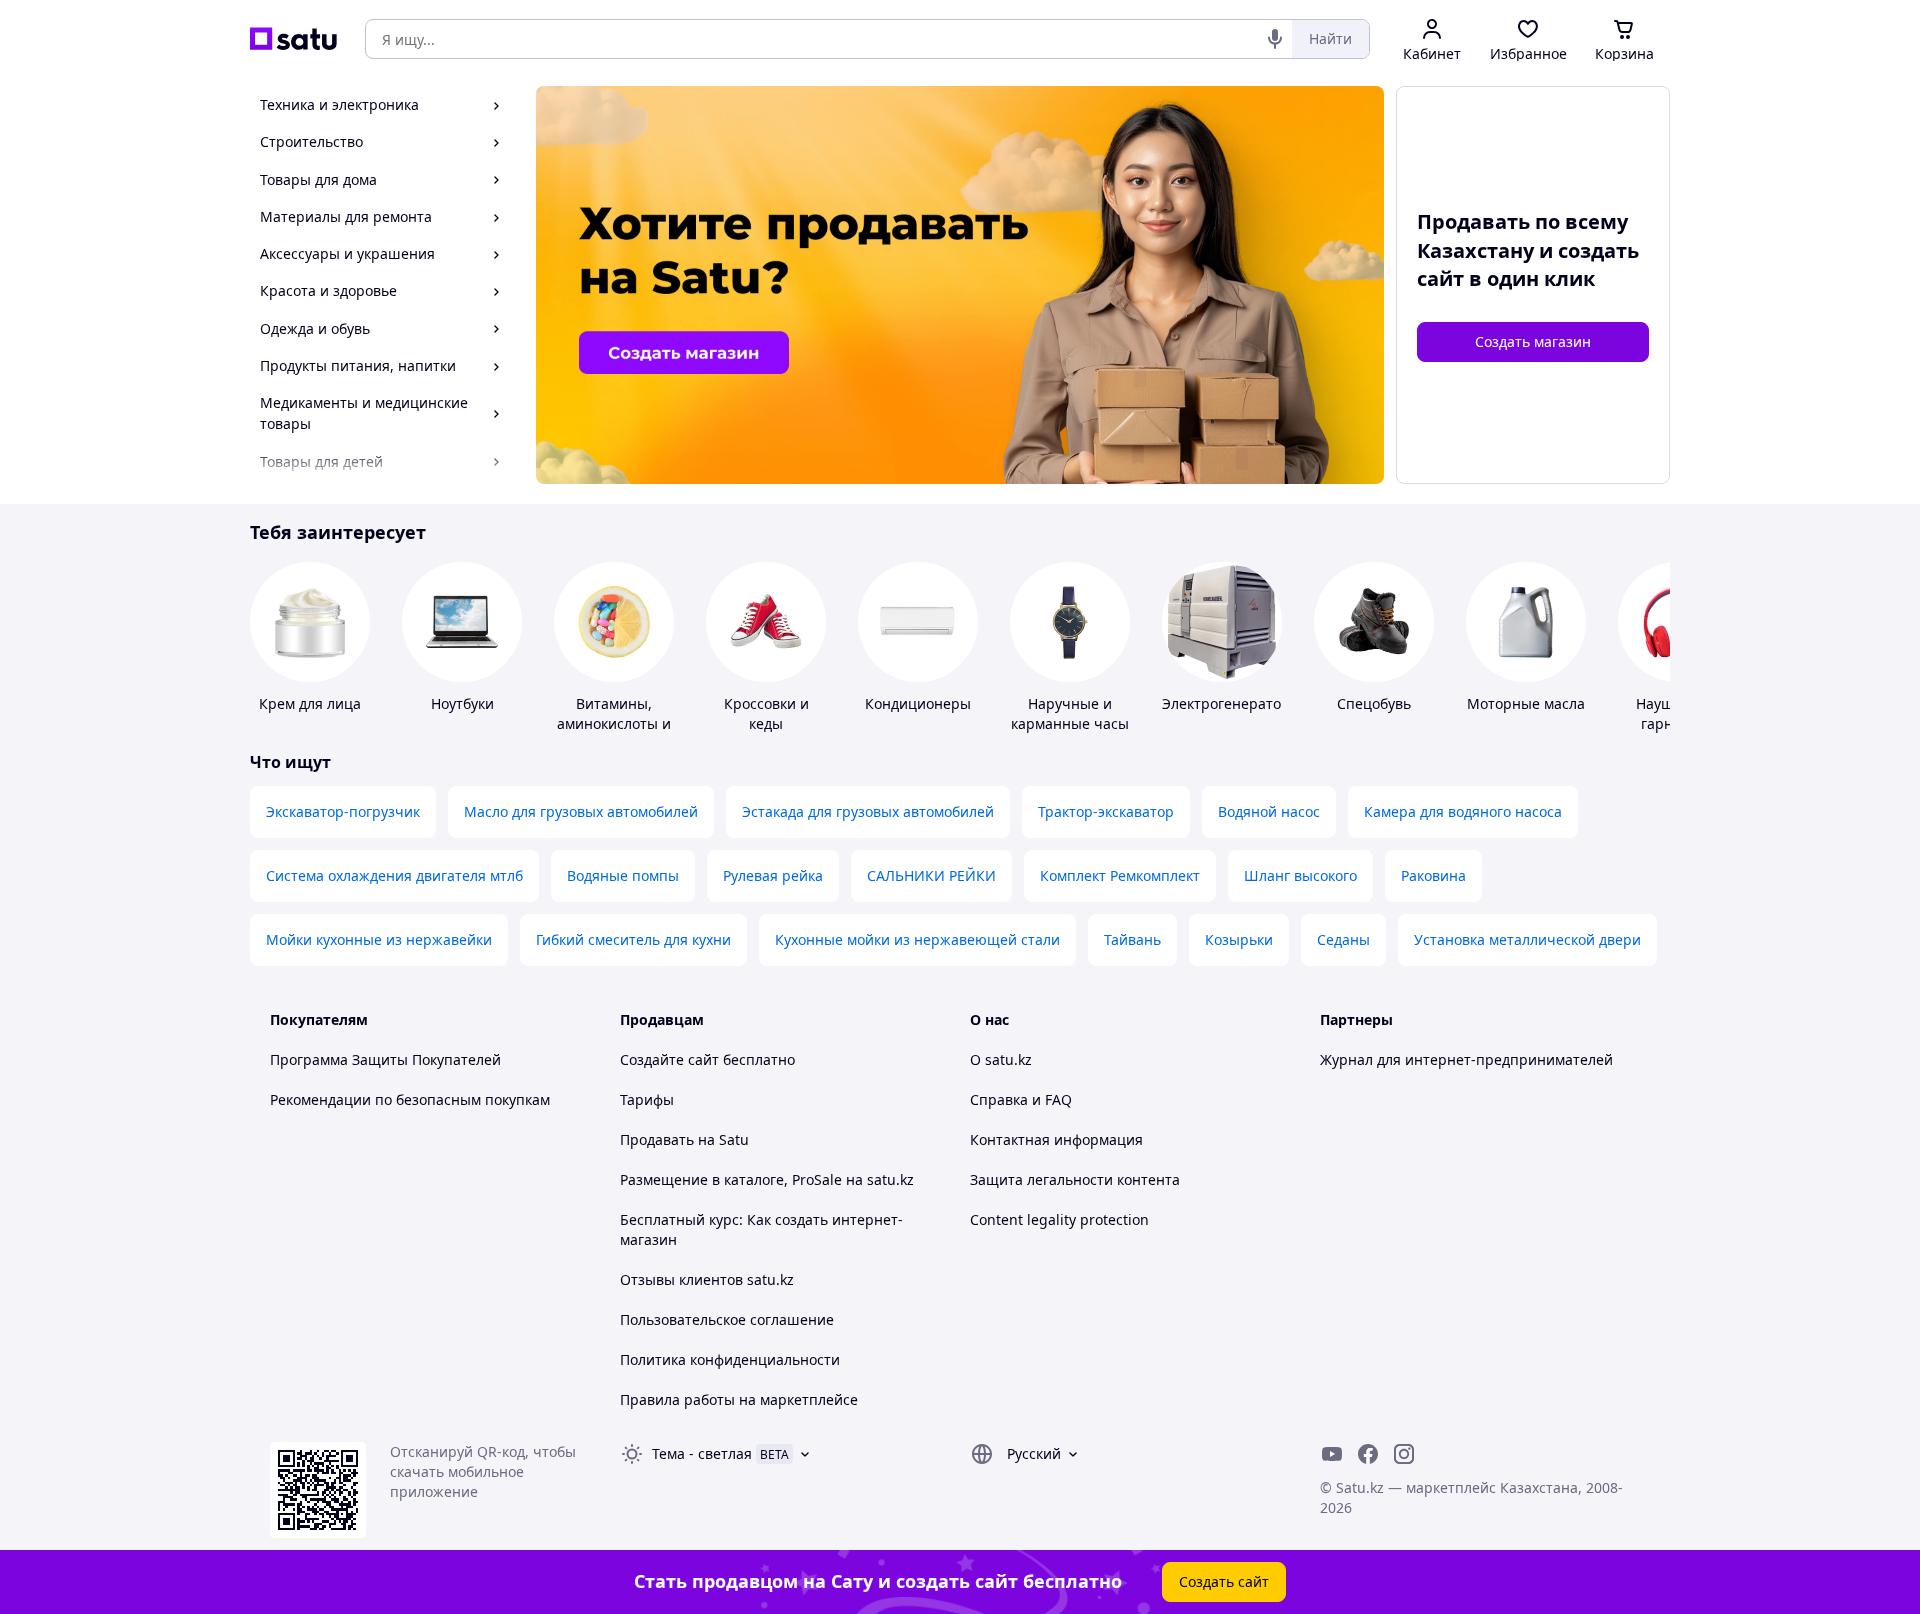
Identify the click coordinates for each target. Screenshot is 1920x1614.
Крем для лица (310, 703)
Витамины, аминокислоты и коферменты (614, 723)
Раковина (1433, 875)
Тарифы (647, 1099)
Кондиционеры (918, 703)
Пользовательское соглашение (727, 1319)
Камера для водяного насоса (1463, 811)
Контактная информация (1056, 1139)
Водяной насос (1269, 811)
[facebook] (1368, 1454)
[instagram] (1404, 1454)
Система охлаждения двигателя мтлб (394, 875)
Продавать (657, 1139)
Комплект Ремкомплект (1120, 875)
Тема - (702, 1453)
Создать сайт (1224, 1581)
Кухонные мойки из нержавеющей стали (917, 939)
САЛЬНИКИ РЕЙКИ (931, 875)
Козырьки (1239, 939)
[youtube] (1332, 1454)
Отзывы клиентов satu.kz (707, 1279)
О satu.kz (1001, 1059)
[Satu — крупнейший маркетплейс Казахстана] (293, 39)
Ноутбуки (462, 703)
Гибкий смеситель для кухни (633, 939)
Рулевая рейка (773, 875)
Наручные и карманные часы (1070, 713)
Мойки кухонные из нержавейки (379, 939)
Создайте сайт (669, 1059)
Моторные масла (1526, 703)
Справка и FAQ (1021, 1099)
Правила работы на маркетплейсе (739, 1399)
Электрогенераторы (1231, 703)
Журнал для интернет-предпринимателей (1466, 1059)
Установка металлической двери (1527, 939)
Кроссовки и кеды (766, 713)
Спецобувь (1374, 703)
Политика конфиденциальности (730, 1359)
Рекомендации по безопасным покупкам (410, 1099)
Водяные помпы (623, 875)
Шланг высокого (1300, 875)
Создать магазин (1533, 341)
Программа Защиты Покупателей (385, 1059)
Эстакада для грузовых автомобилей (868, 811)
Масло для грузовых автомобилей (581, 811)
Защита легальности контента (1075, 1179)
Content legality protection (1059, 1219)
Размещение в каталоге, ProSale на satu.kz (767, 1179)
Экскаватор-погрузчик (343, 811)
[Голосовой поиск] (1275, 39)
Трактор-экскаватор (1106, 811)
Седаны (1343, 939)
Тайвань (1132, 939)
